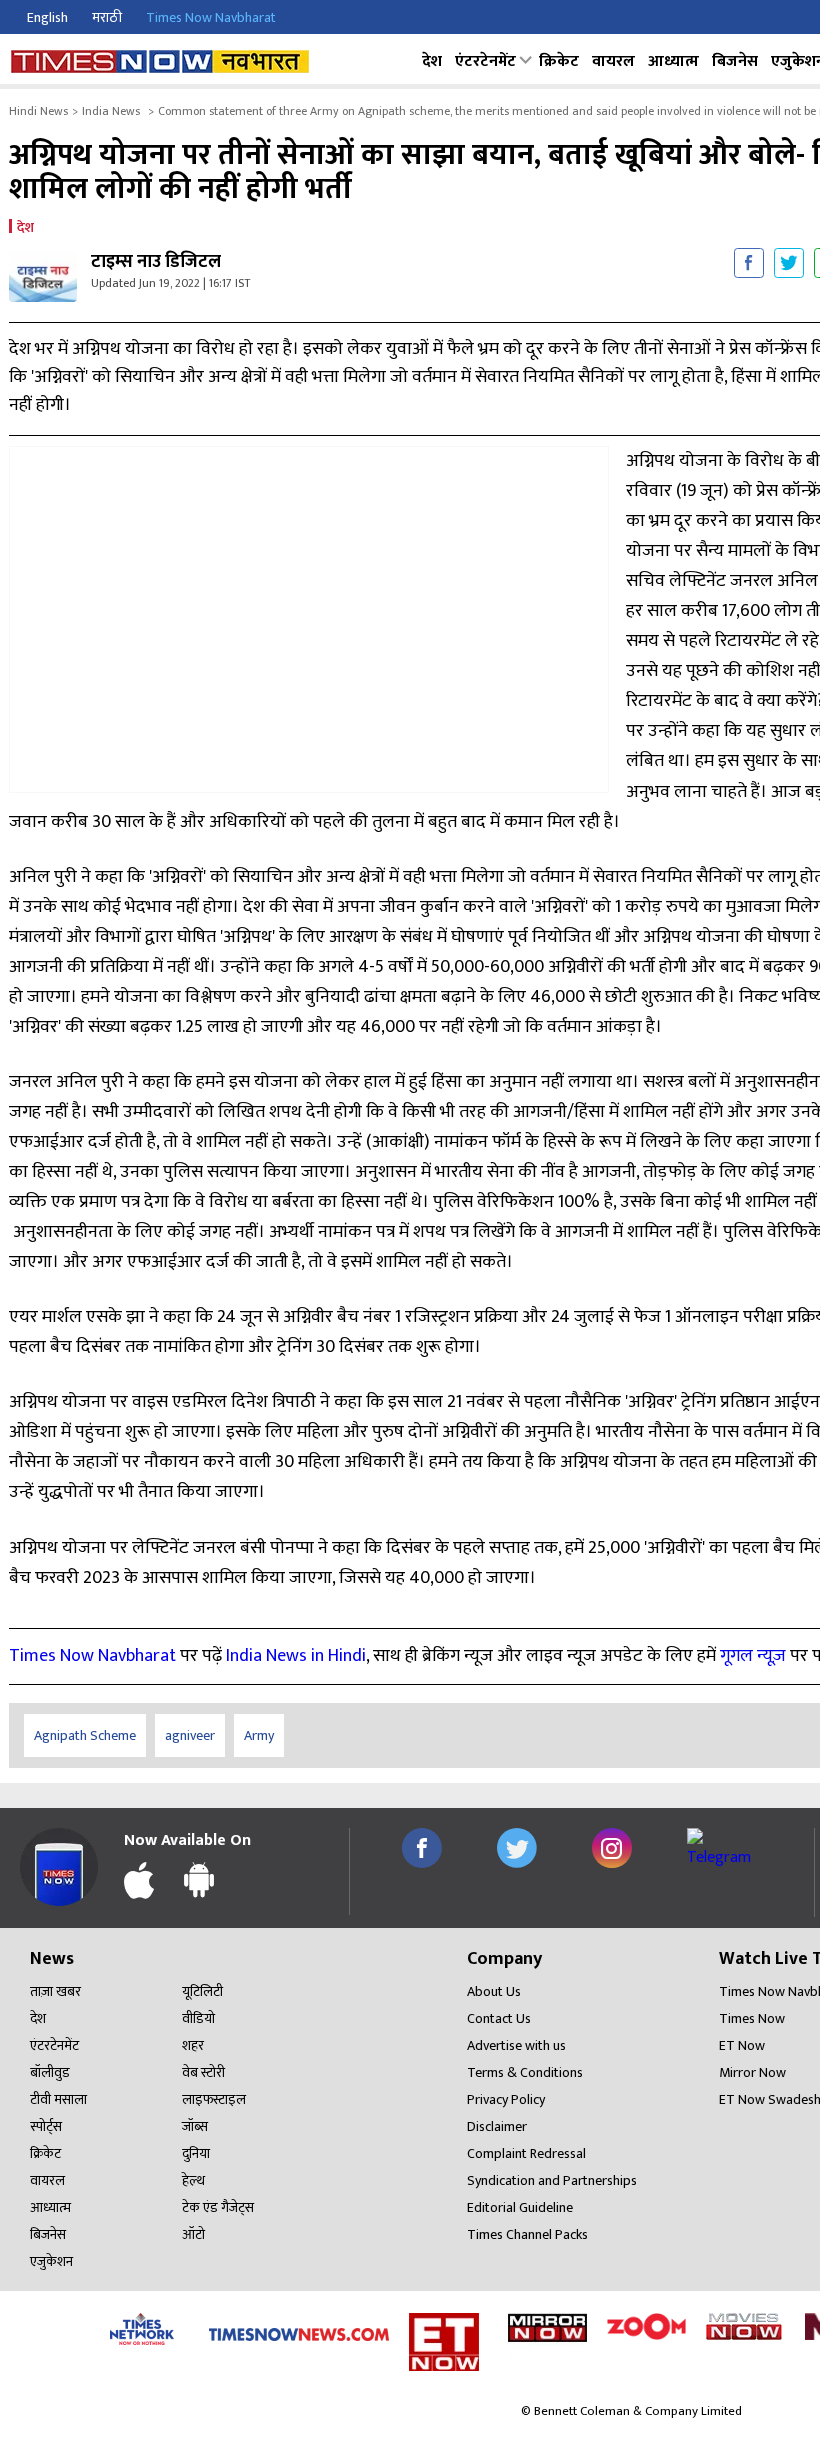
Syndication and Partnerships (552, 2180)
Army (259, 1735)
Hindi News (38, 111)
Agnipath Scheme (85, 1735)
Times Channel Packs (527, 2234)
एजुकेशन (51, 2261)
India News (111, 111)
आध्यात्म (673, 61)
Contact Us (499, 2018)
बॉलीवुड (50, 2072)
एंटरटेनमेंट (485, 61)
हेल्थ (193, 2180)
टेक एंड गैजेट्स (218, 2207)
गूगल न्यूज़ (753, 1656)
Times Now (752, 2018)
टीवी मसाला (58, 2099)
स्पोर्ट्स (46, 2126)
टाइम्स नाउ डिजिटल (156, 262)
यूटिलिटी (202, 1991)
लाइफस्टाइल (214, 2099)
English (47, 17)
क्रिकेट (559, 61)
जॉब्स (195, 2126)
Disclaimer (497, 2126)
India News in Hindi (296, 1656)
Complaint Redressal (526, 2153)
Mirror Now (752, 2072)
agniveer (190, 1735)
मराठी (107, 17)
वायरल (613, 61)
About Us (494, 1991)
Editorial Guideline (520, 2207)
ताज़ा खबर (55, 1991)
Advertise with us (516, 2045)
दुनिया (196, 2153)
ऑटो (193, 2234)
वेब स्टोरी (203, 2072)
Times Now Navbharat (211, 17)
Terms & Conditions (525, 2072)
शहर (193, 2045)
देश (432, 61)
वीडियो (198, 2018)
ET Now (742, 2045)
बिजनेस (735, 61)
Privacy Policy (506, 2099)
